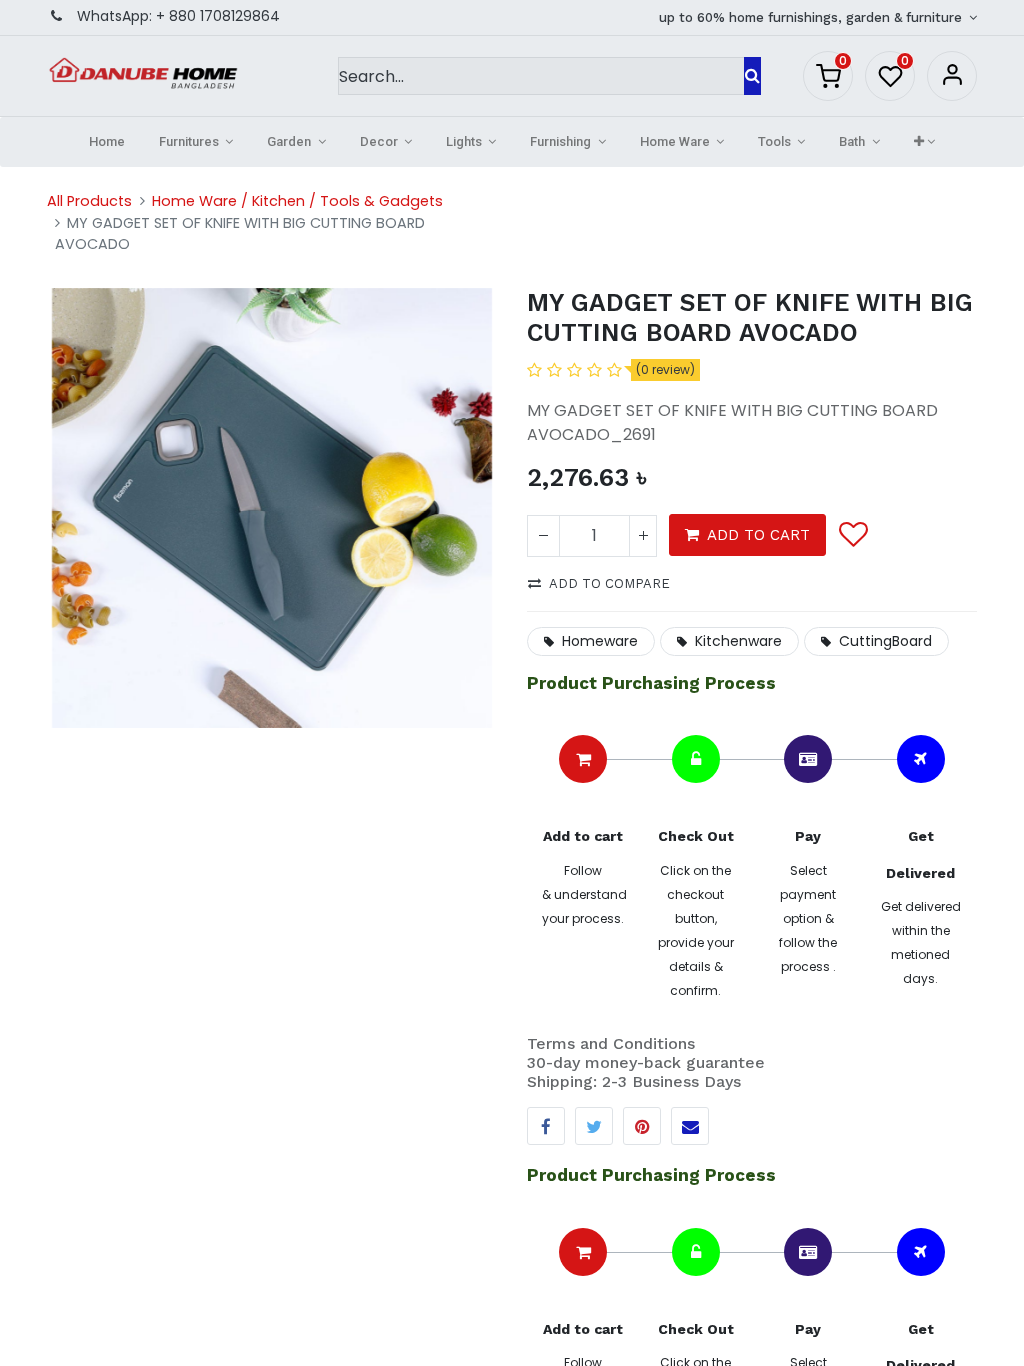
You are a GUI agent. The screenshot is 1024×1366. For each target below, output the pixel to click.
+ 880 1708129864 (218, 16)
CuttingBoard (885, 641)
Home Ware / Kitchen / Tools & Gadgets (297, 201)
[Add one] (643, 536)
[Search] (752, 76)
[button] (924, 142)
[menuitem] (107, 142)
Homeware (600, 641)
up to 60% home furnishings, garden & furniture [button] (812, 17)
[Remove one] (543, 536)
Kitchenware (738, 641)
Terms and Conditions (611, 1043)
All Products (89, 201)
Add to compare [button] (609, 583)
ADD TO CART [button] (758, 535)
